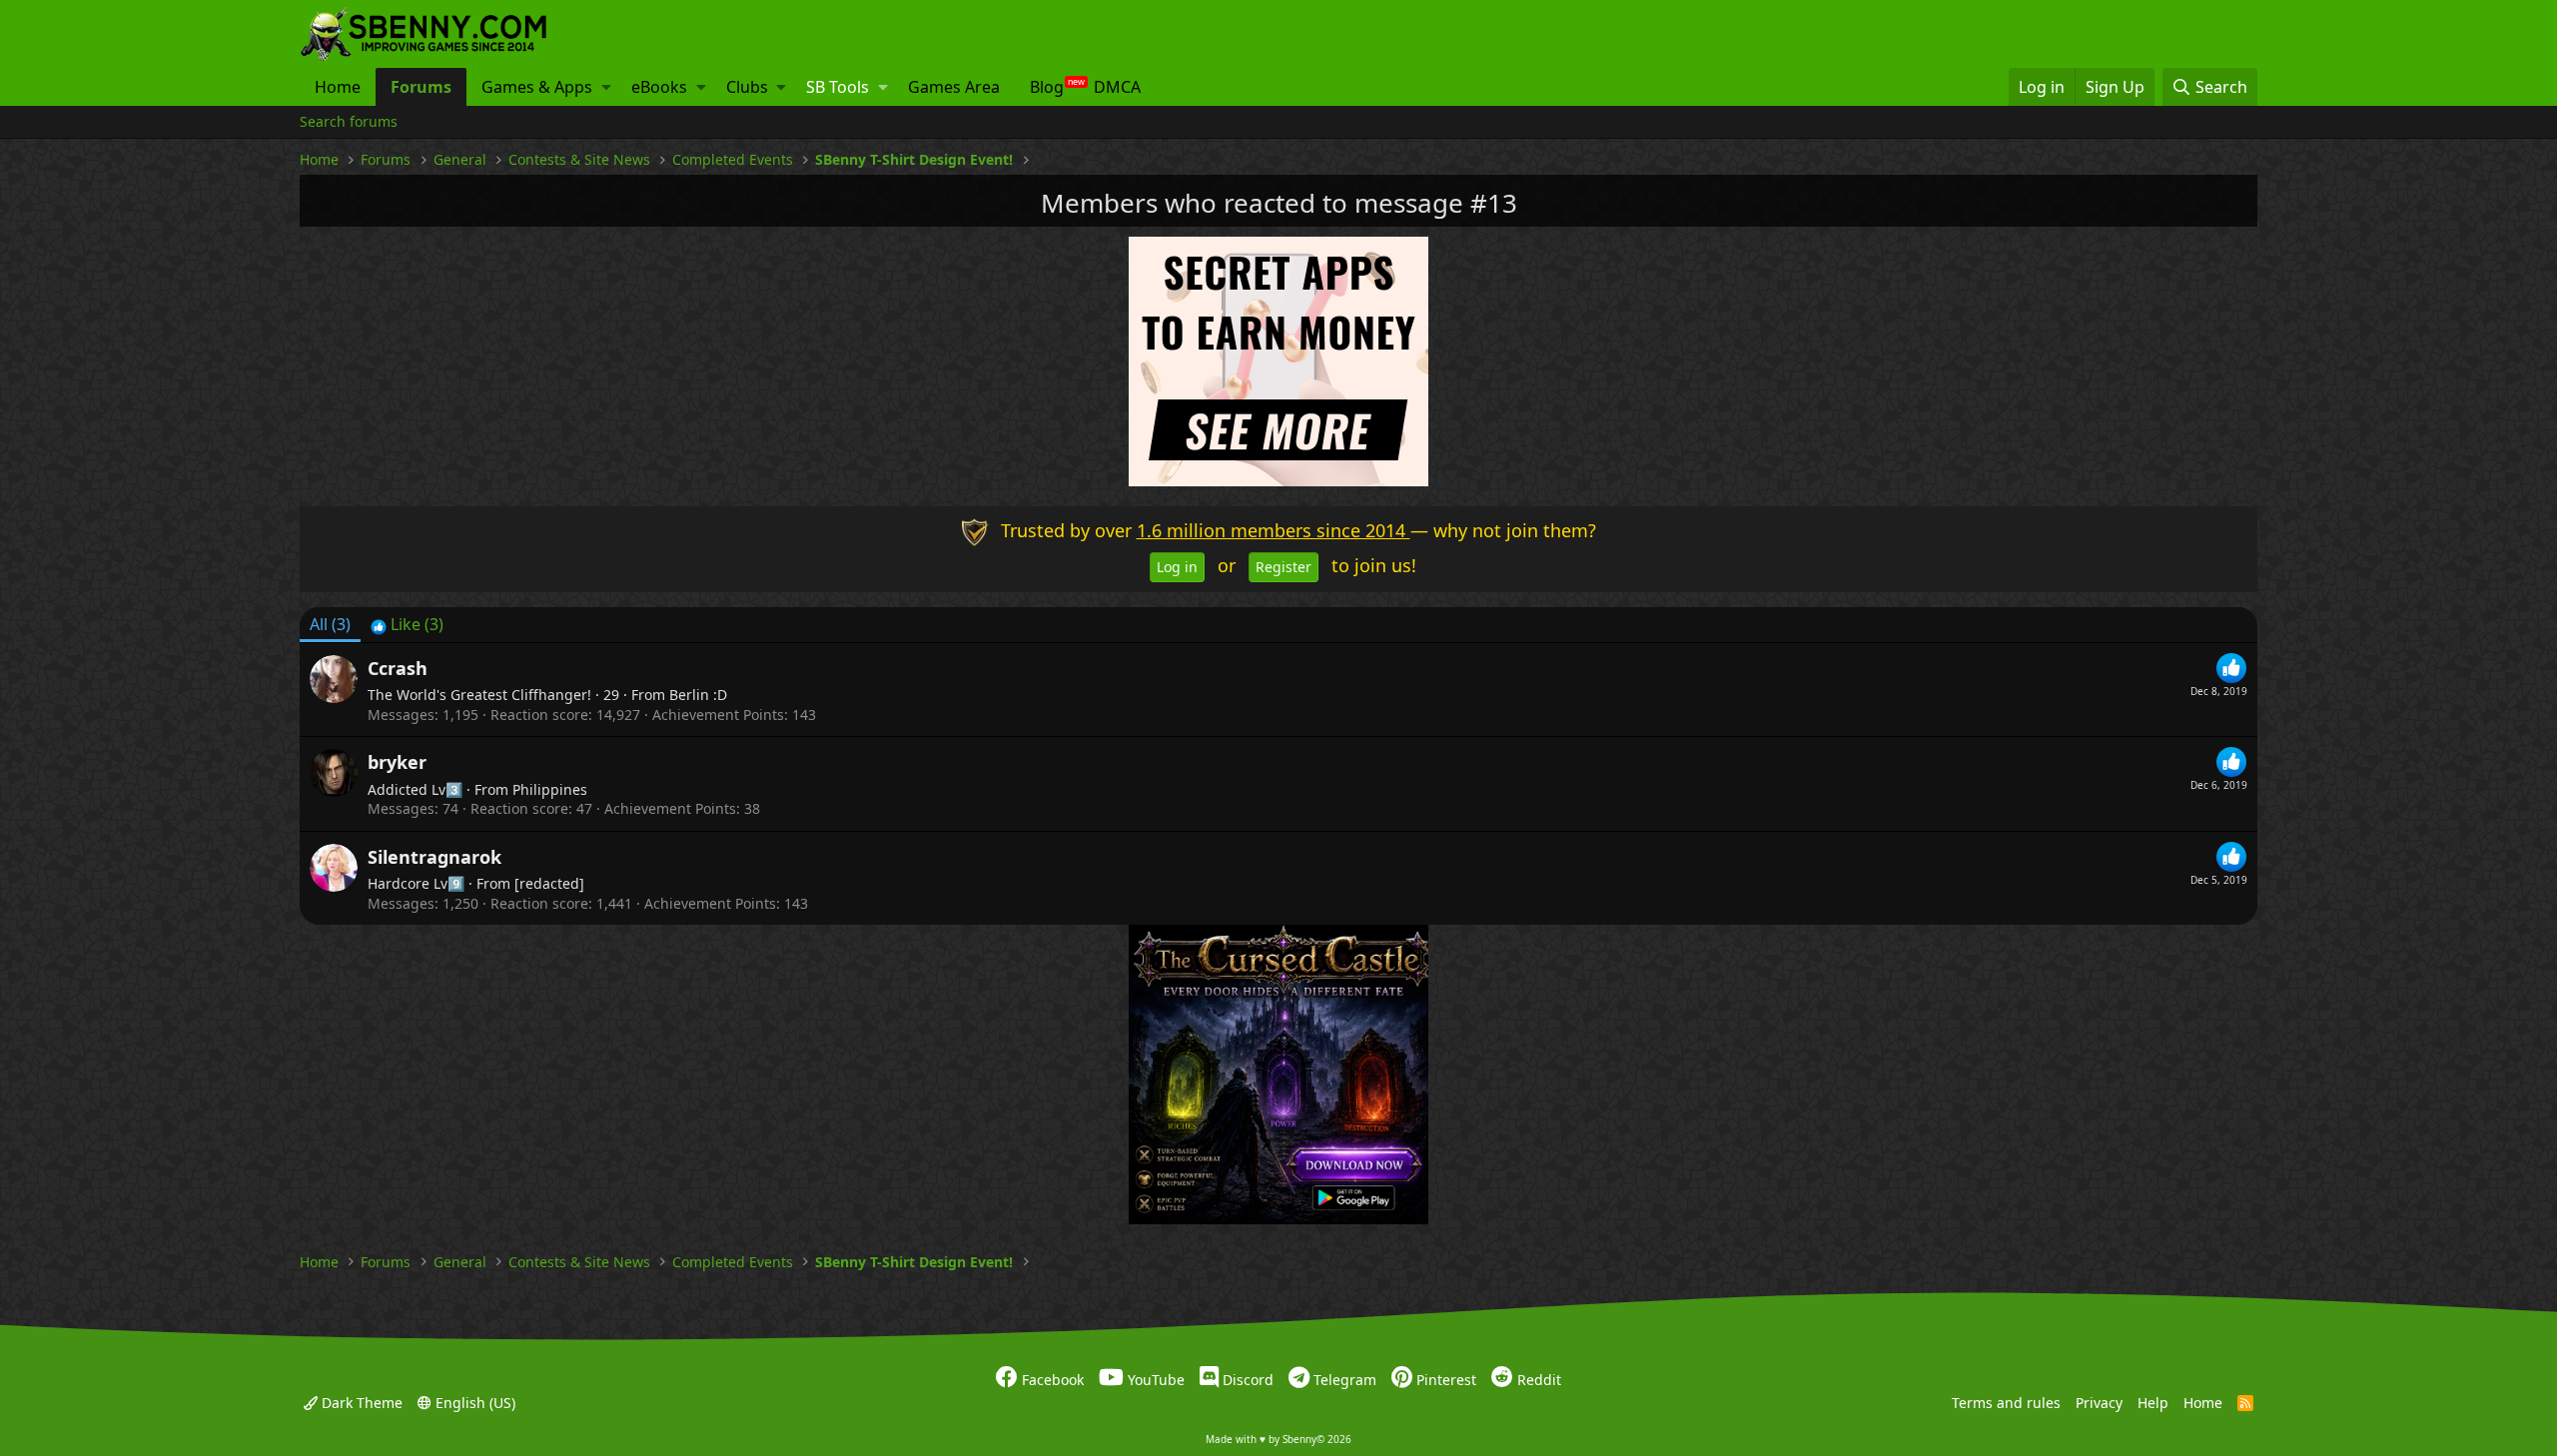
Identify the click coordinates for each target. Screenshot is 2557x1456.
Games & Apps (537, 87)
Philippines (550, 789)
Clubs (747, 87)
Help (2153, 1402)
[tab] (407, 624)
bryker (397, 762)
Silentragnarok (434, 857)
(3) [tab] (330, 624)
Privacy (2099, 1402)
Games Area (954, 87)
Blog (1047, 87)
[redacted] (549, 883)
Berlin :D (698, 695)
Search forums (349, 121)
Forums (421, 87)
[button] (606, 87)
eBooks (659, 87)
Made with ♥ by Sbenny (1278, 1439)
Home (338, 87)
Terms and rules (2006, 1402)
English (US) (473, 1402)
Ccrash (398, 668)
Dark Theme (360, 1402)
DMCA (1117, 87)
